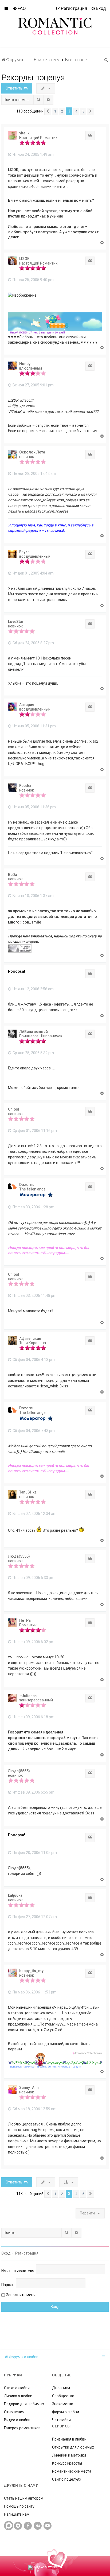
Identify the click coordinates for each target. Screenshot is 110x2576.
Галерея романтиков (22, 2428)
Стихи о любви (17, 2388)
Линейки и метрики (69, 2455)
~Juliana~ (28, 1696)
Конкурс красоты (67, 2463)
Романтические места (72, 2471)
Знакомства (63, 2404)
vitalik (24, 133)
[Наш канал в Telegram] (18, 2526)
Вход (6, 2253)
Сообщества (63, 2396)
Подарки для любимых (24, 2404)
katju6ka (15, 1895)
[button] (48, 111)
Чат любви (61, 2420)
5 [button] (83, 111)
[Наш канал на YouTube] (48, 2526)
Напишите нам (17, 2514)
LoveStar (16, 622)
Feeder (25, 786)
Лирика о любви (18, 2396)
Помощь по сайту (19, 2506)
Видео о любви (17, 2420)
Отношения (14, 2412)
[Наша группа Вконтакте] (38, 2526)
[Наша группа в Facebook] (28, 2526)
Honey (25, 364)
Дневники (61, 2388)
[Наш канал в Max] (9, 2526)
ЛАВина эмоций (34, 1032)
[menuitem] (19, 8)
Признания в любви (69, 2439)
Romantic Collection (26, 2548)
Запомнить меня (21, 2295)
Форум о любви (66, 2412)
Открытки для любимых (73, 2447)
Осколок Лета (32, 452)
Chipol (14, 1109)
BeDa (13, 875)
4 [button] (76, 111)
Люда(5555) (19, 1556)
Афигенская (30, 1339)
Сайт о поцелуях (67, 2479)
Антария (27, 705)
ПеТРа (25, 1620)
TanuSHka (28, 1492)
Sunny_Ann (29, 2088)
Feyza (24, 552)
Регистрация (27, 2253)
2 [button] (62, 111)
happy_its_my (31, 1971)
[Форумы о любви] (55, 19)
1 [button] (55, 111)
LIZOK (24, 259)
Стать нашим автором (24, 2498)
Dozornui (27, 1185)
